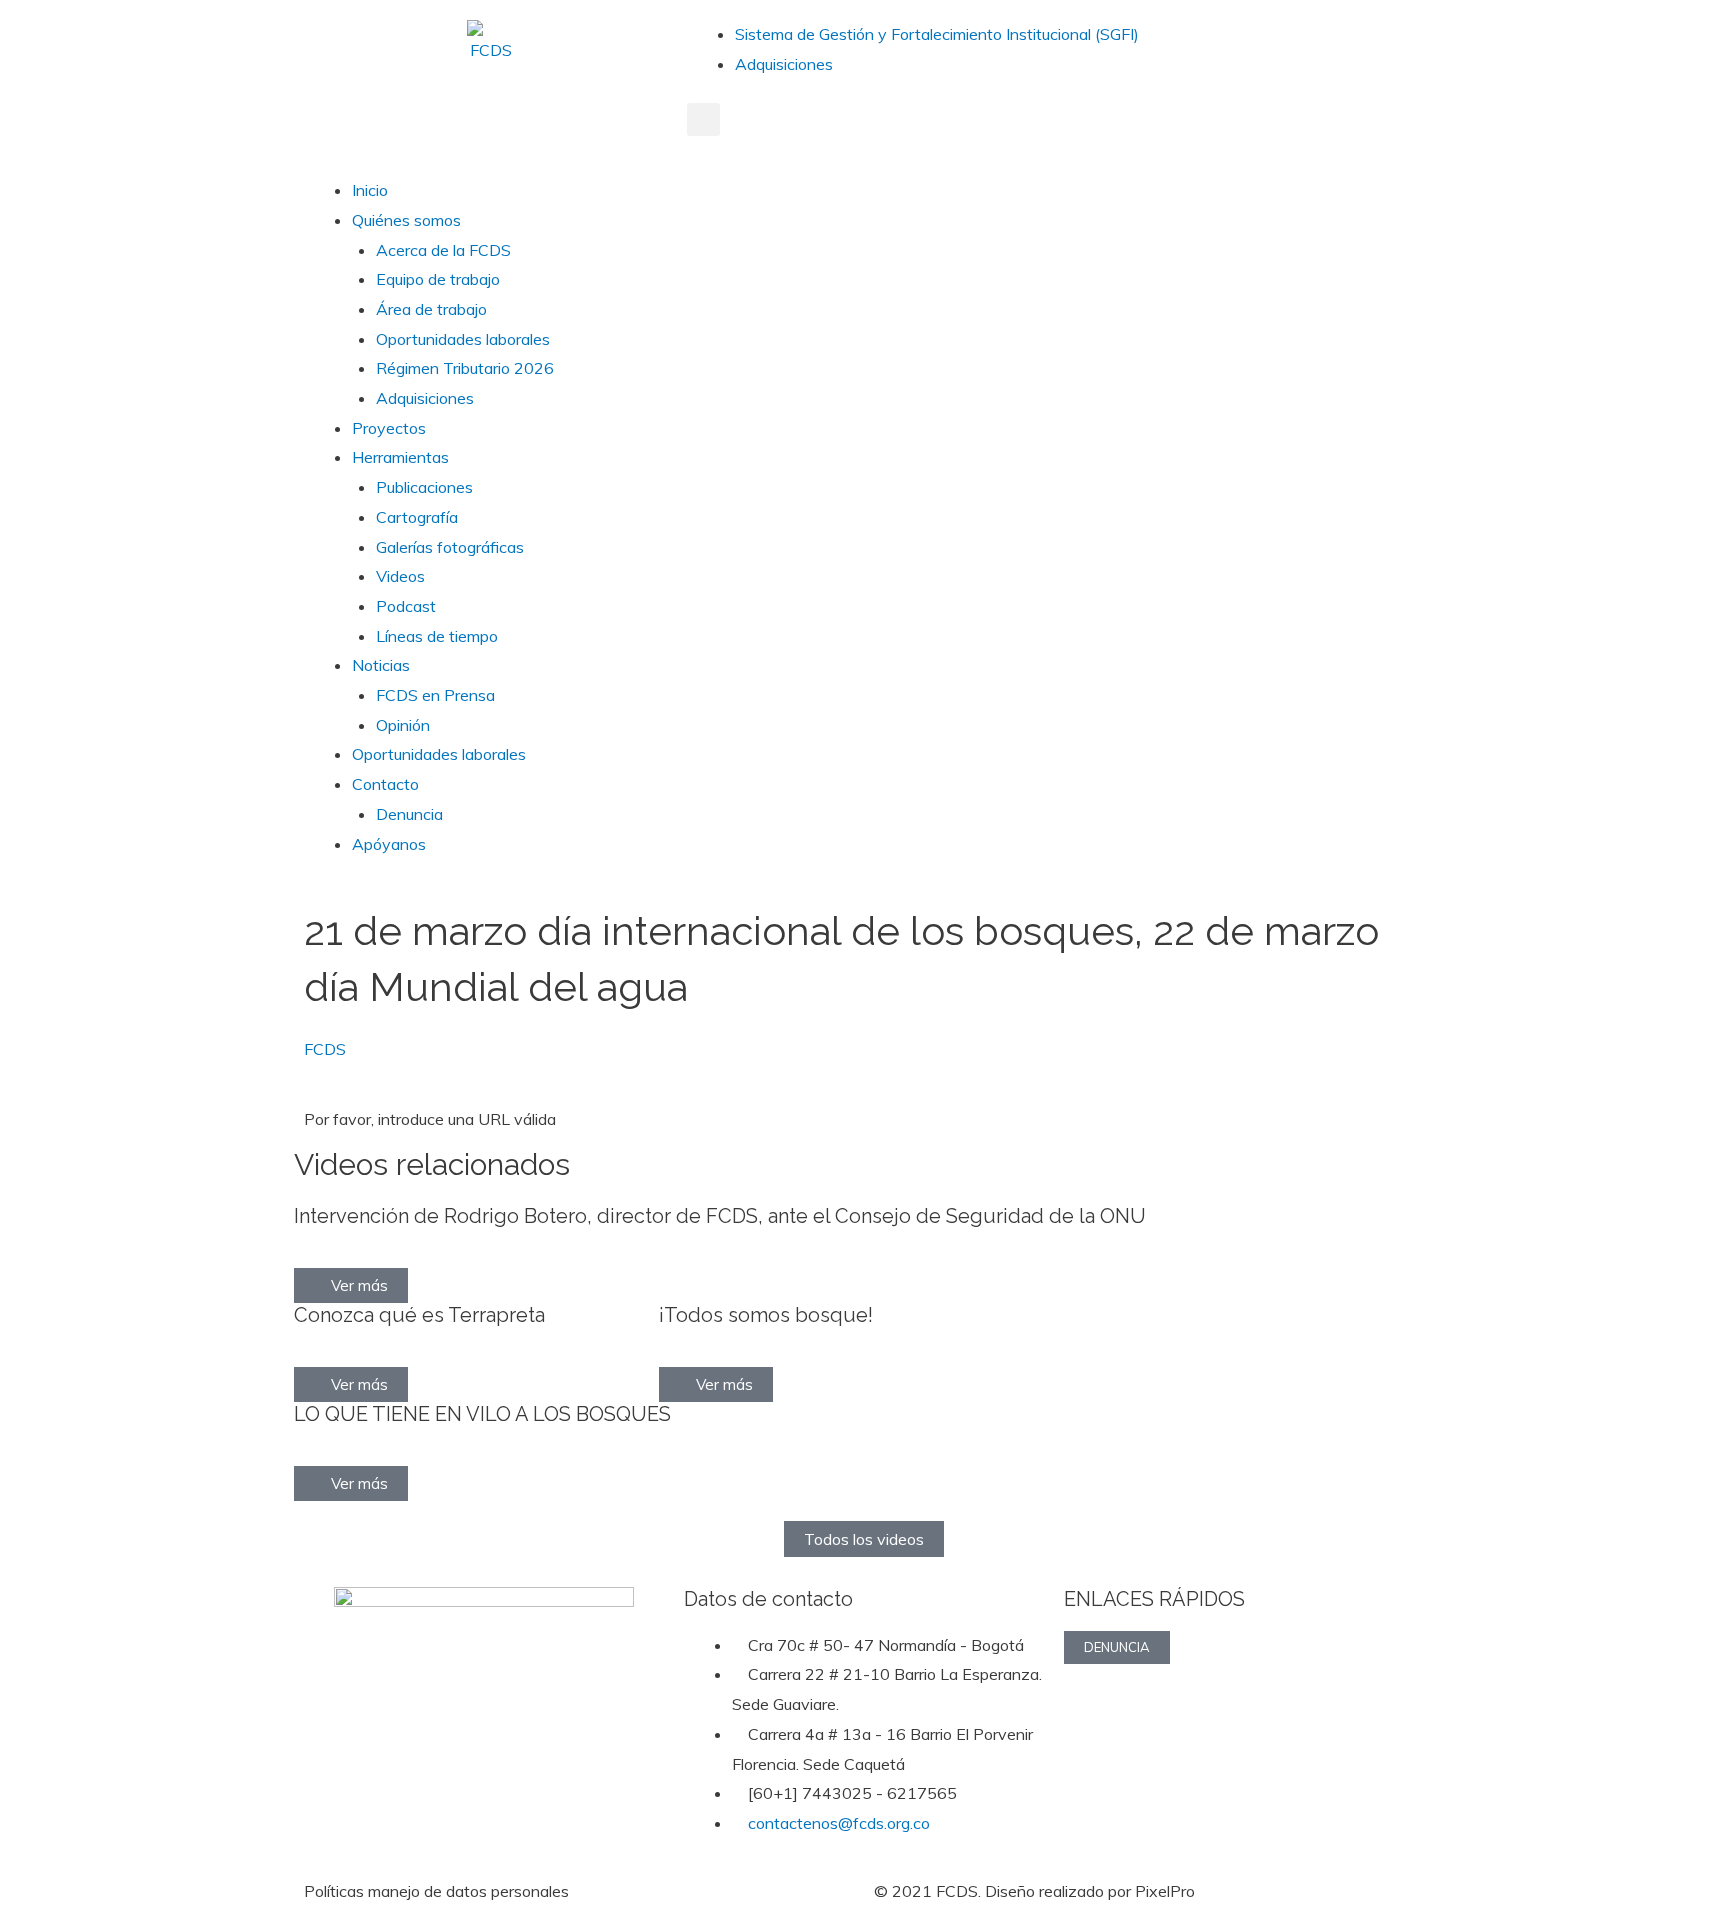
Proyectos (389, 428)
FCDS (325, 1049)
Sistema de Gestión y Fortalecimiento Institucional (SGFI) (937, 34)
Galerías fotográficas (450, 547)
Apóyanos (389, 844)
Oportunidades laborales (463, 339)
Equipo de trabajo (438, 279)
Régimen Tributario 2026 (465, 368)
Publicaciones (424, 487)
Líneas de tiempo (437, 636)
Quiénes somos (406, 220)
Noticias (381, 665)
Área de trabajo (431, 309)
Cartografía (417, 517)
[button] (703, 119)
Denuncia (409, 814)
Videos (400, 576)
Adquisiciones (784, 64)
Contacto (385, 784)
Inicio (370, 190)
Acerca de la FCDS (443, 250)
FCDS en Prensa (435, 695)
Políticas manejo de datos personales (436, 1891)
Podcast (406, 606)
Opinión (403, 725)
